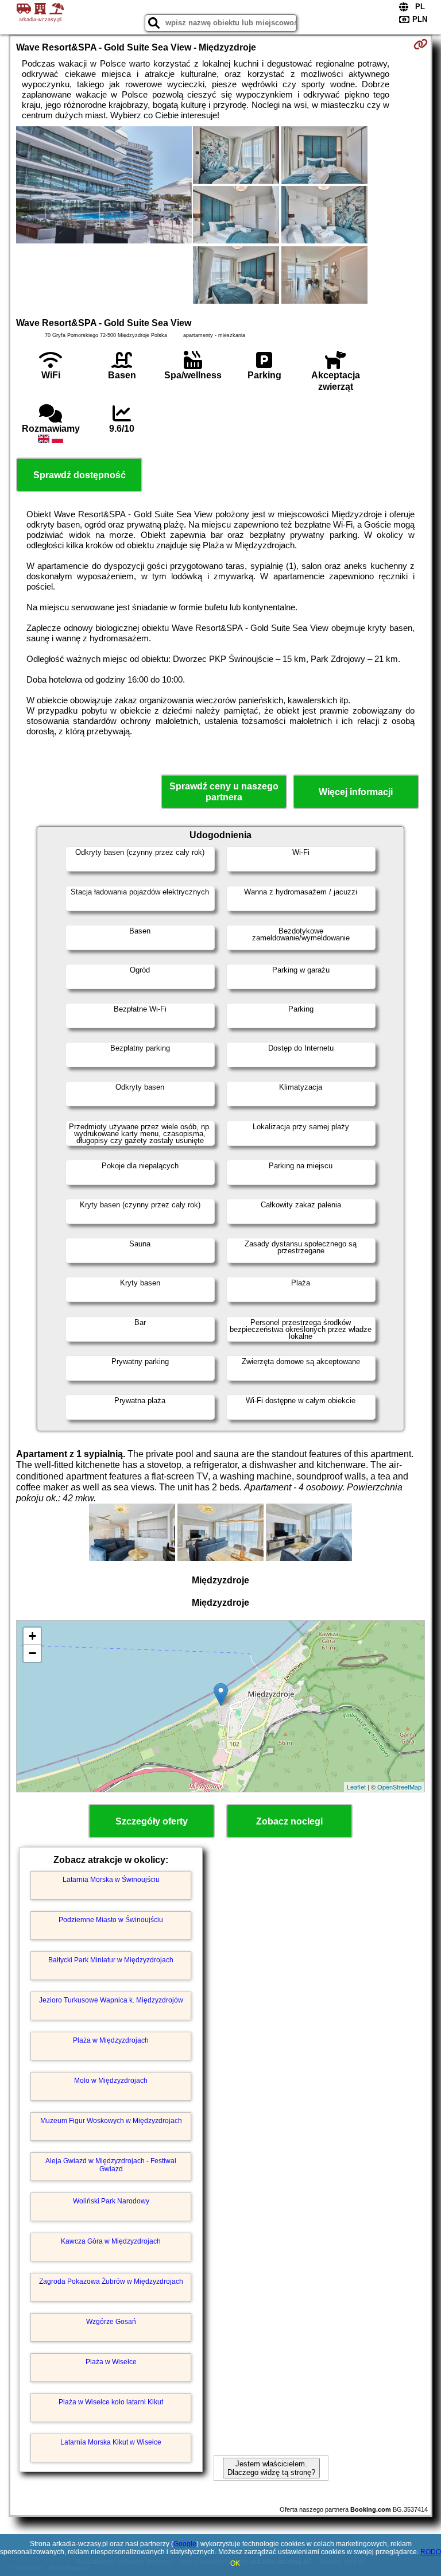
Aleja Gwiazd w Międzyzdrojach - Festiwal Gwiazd (111, 2165)
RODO (431, 2552)
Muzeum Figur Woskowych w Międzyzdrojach (111, 2121)
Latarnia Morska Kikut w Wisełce (111, 2442)
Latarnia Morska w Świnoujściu (111, 1880)
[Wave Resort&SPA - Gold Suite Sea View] (104, 186)
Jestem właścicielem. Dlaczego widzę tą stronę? (271, 2468)
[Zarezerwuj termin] (421, 44)
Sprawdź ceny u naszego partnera (224, 792)
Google (185, 2544)
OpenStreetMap (399, 1787)
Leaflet (356, 1787)
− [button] (32, 1653)
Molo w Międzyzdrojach (111, 2081)
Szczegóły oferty (152, 1821)
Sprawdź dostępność (80, 475)
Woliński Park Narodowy (111, 2201)
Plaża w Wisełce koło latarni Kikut (111, 2402)
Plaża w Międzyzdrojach (111, 2040)
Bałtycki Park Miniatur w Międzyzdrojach (111, 1960)
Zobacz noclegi (289, 1821)
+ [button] (32, 1636)
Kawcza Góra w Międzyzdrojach (111, 2241)
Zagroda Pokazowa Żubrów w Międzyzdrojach (111, 2281)
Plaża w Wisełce (111, 2362)
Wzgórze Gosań (111, 2322)
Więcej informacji (356, 792)
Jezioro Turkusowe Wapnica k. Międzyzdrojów (111, 2000)
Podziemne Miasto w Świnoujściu (111, 1920)
